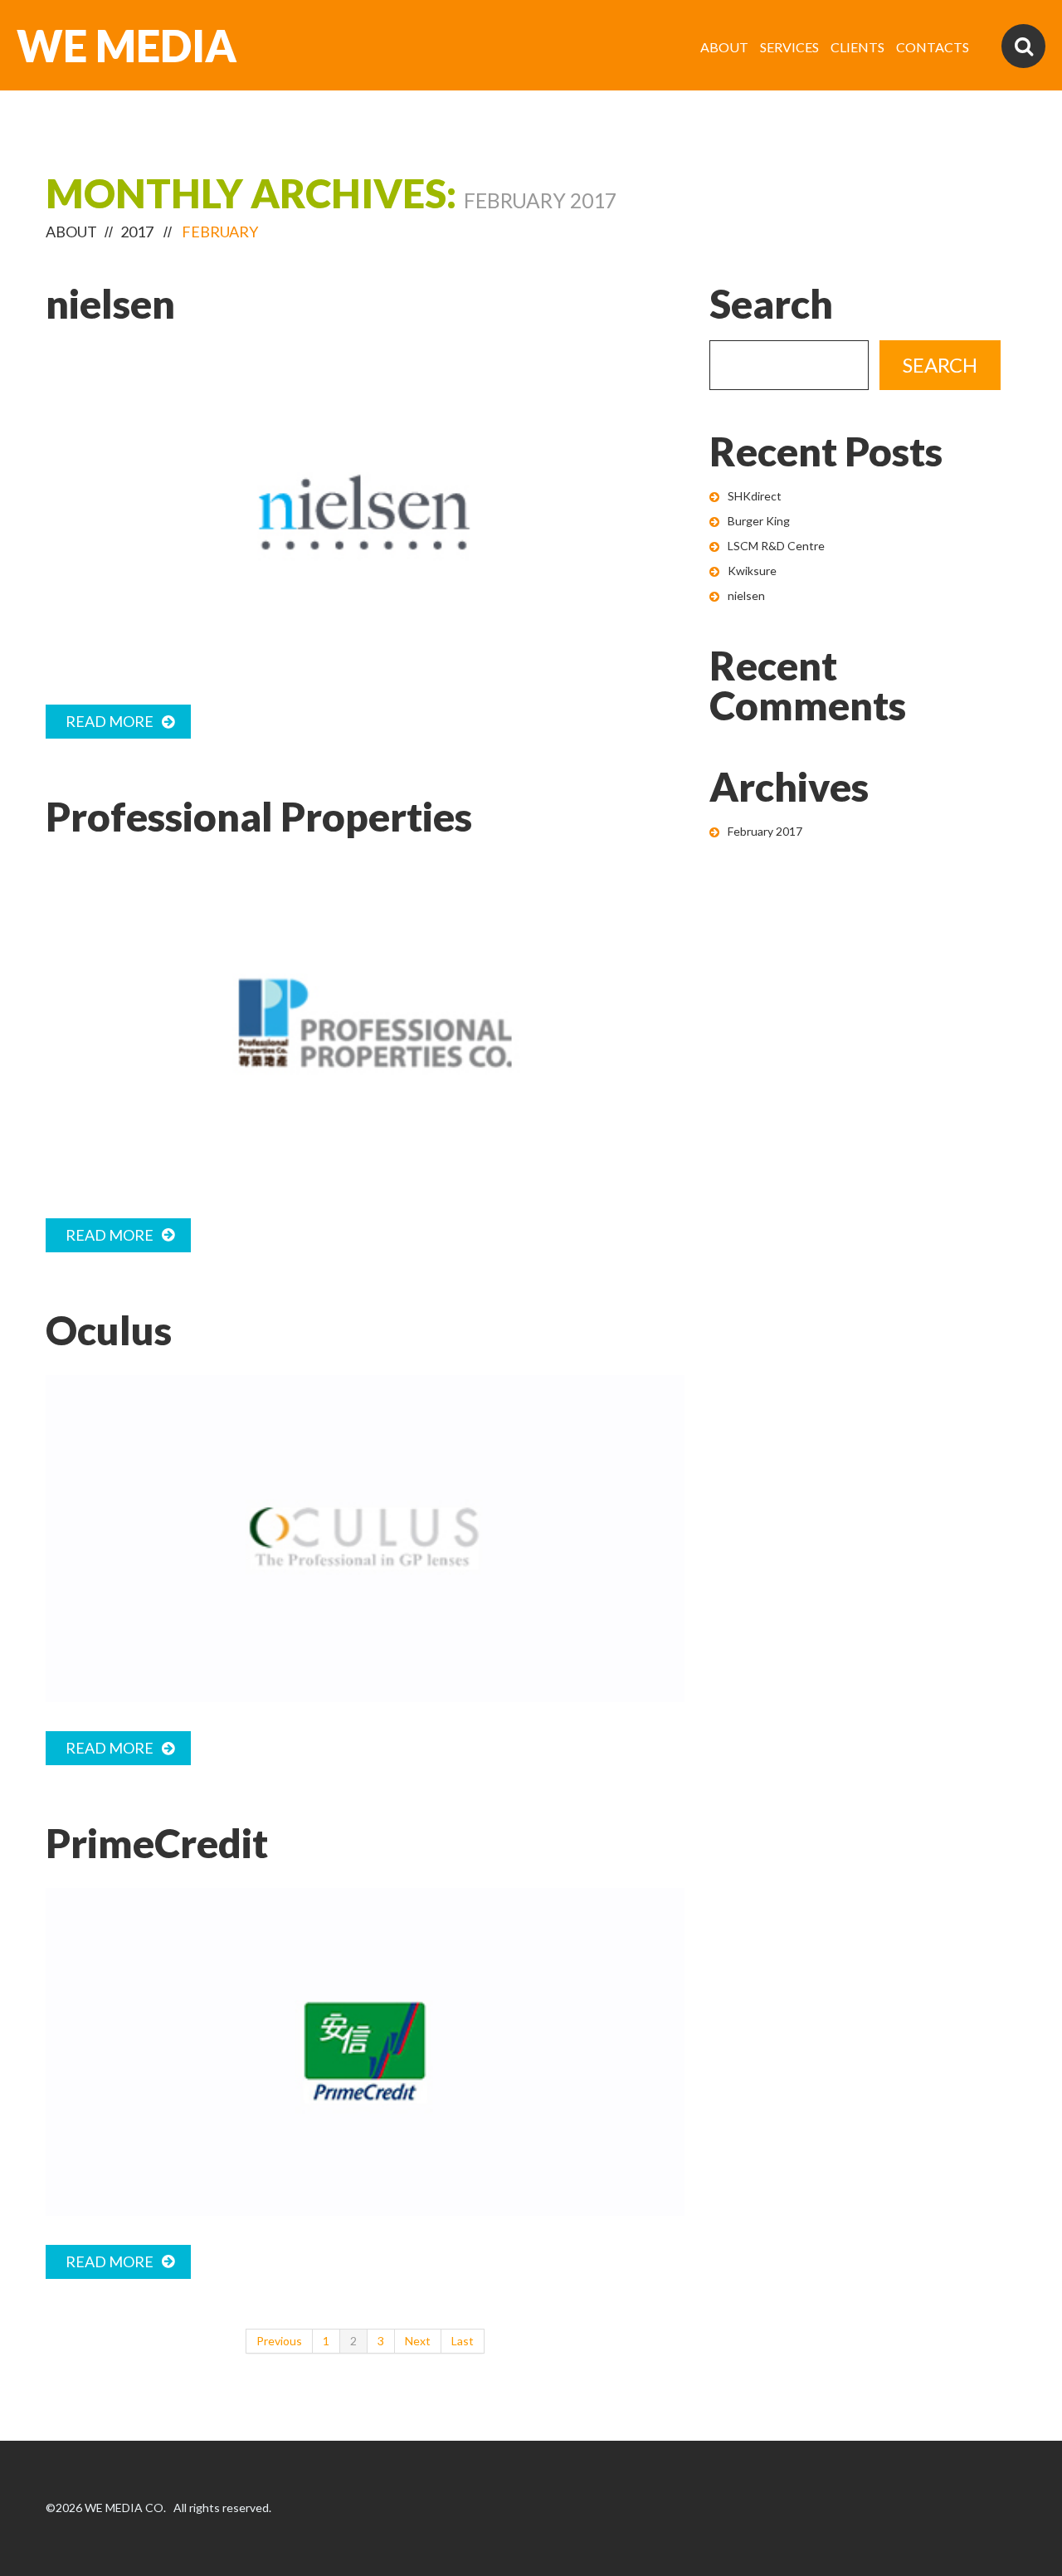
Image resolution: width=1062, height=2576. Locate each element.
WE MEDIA (127, 46)
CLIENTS (857, 47)
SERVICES (789, 47)
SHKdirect (755, 496)
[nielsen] (365, 512)
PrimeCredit (157, 1843)
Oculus (109, 1330)
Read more (110, 721)
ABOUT (724, 47)
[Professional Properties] (365, 1025)
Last (463, 2341)
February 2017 (765, 831)
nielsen (110, 303)
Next (418, 2341)
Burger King (759, 521)
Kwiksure (752, 571)
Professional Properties (259, 816)
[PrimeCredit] (365, 2052)
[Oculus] (365, 1539)
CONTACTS (933, 47)
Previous (279, 2341)
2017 (137, 232)
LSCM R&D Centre (776, 546)
